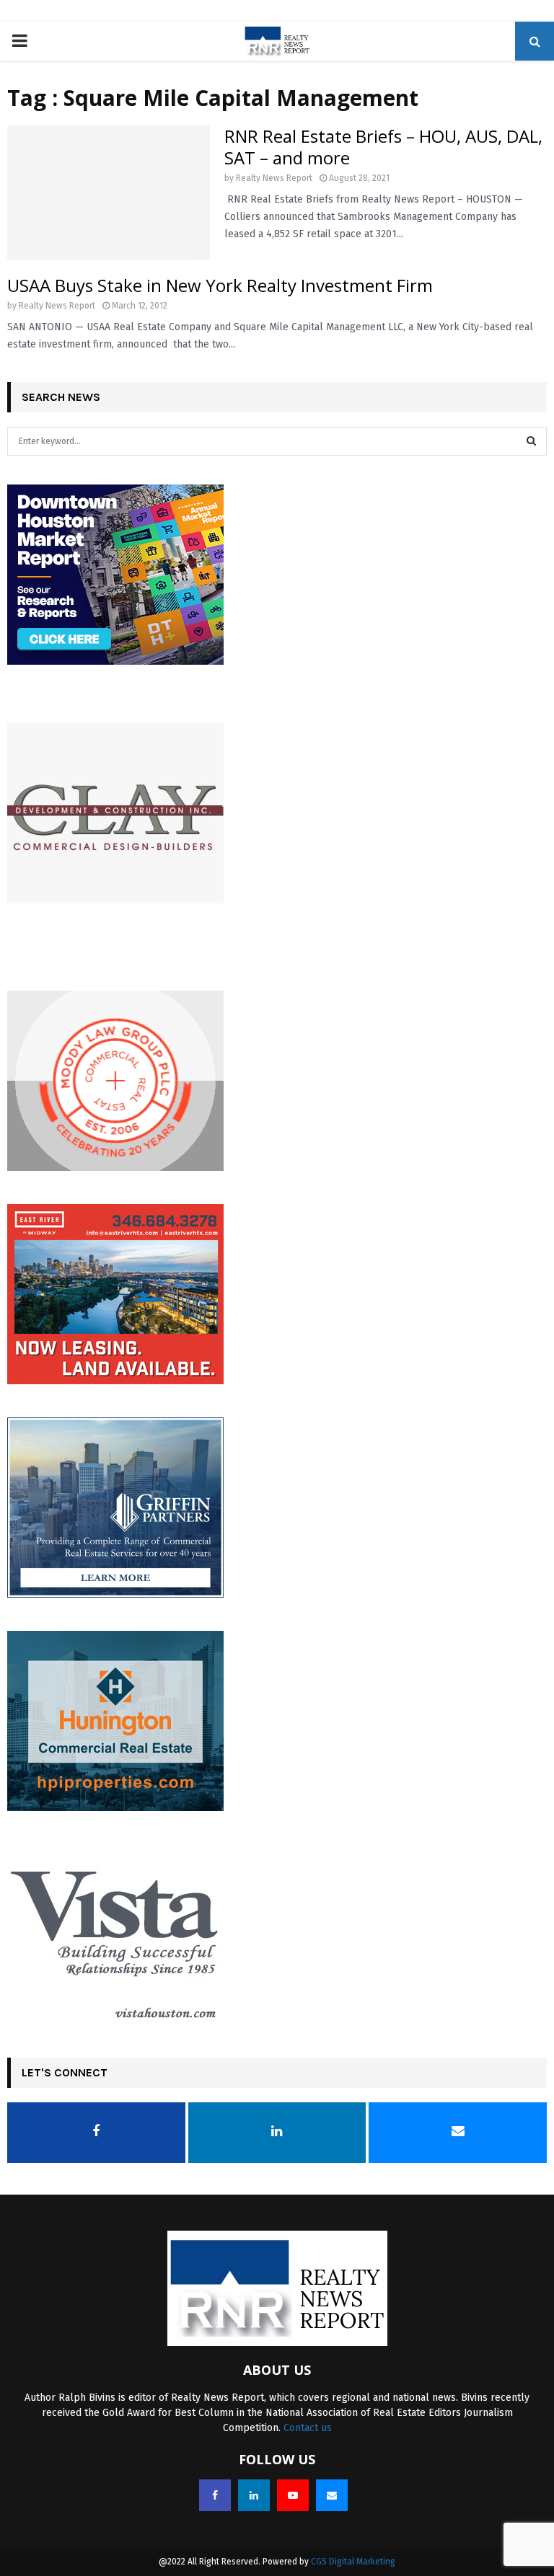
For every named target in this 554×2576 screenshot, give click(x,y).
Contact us (308, 2428)
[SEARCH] (531, 441)
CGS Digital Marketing (353, 2562)
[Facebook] (215, 2495)
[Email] (332, 2495)
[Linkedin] (254, 2495)
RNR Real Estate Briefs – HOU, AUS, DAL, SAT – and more (383, 147)
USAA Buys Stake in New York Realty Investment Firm (220, 285)
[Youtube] (293, 2495)
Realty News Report (274, 178)
